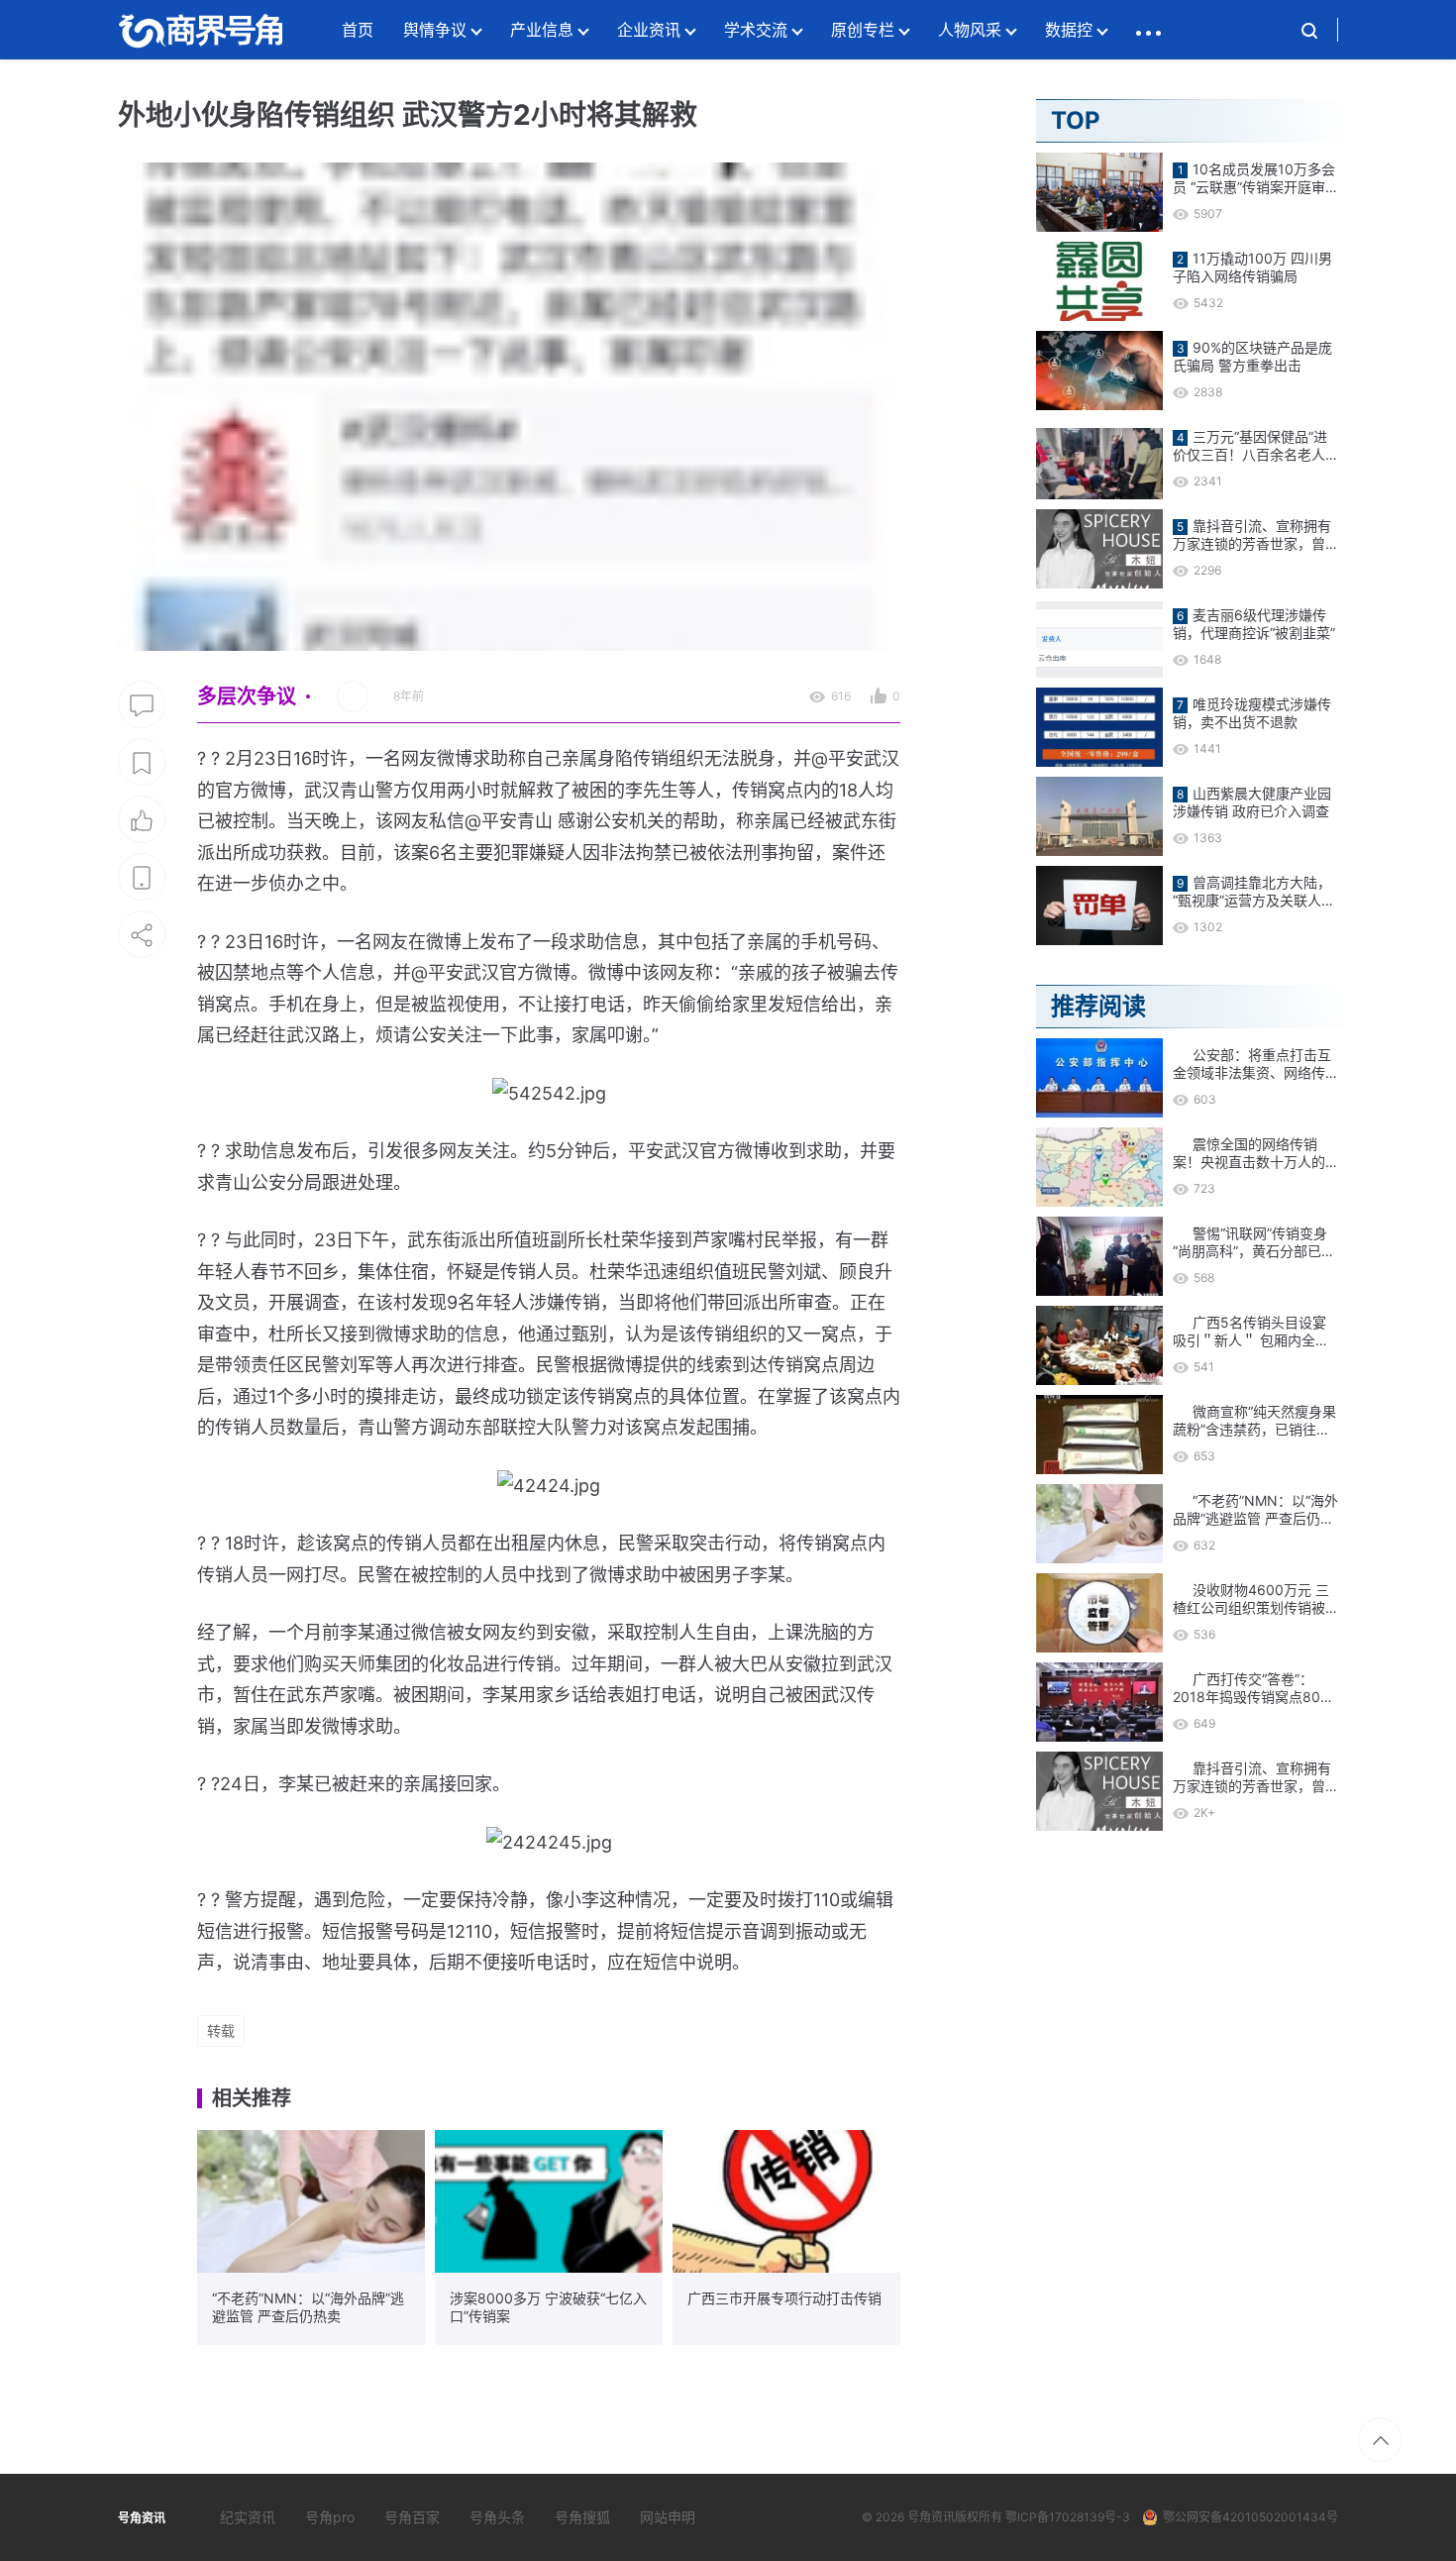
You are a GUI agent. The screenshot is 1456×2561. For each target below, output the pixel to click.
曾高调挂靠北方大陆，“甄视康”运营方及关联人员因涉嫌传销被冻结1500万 (1254, 892)
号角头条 (497, 2517)
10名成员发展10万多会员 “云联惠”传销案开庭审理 (1254, 178)
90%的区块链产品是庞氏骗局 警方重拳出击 (1252, 356)
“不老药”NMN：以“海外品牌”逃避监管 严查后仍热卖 (308, 2307)
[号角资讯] (200, 30)
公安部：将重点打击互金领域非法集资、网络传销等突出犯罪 (1252, 1064)
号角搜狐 (582, 2517)
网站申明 (668, 2517)
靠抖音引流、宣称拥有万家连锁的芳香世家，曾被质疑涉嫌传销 (1252, 535)
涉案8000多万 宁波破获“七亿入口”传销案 (548, 2307)
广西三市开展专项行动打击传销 (784, 2298)
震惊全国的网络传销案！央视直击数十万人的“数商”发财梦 (1249, 1153)
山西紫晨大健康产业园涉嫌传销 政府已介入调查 (1252, 802)
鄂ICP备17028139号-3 (1068, 2517)
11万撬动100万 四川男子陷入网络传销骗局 (1252, 267)
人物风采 (970, 30)
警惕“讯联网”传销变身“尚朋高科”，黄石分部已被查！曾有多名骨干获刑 (1254, 1242)
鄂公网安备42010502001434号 (1250, 2517)
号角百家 (412, 2517)
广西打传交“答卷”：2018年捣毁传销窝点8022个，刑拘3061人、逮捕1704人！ (1254, 1688)
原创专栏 (863, 30)
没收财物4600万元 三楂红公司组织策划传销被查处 (1251, 1599)
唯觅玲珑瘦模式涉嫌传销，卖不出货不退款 (1252, 713)
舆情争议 (435, 30)
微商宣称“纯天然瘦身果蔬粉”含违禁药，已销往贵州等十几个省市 (1254, 1421)
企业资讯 (649, 30)
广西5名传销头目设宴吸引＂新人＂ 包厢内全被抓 (1251, 1332)
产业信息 (542, 30)
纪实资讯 (248, 2517)
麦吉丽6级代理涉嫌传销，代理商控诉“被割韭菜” (1254, 624)
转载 (221, 2030)
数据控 (1069, 30)
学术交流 (756, 30)
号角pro (330, 2517)
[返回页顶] (1380, 2440)
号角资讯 (931, 2517)
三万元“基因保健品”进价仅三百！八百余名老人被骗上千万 (1250, 446)
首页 (358, 30)
